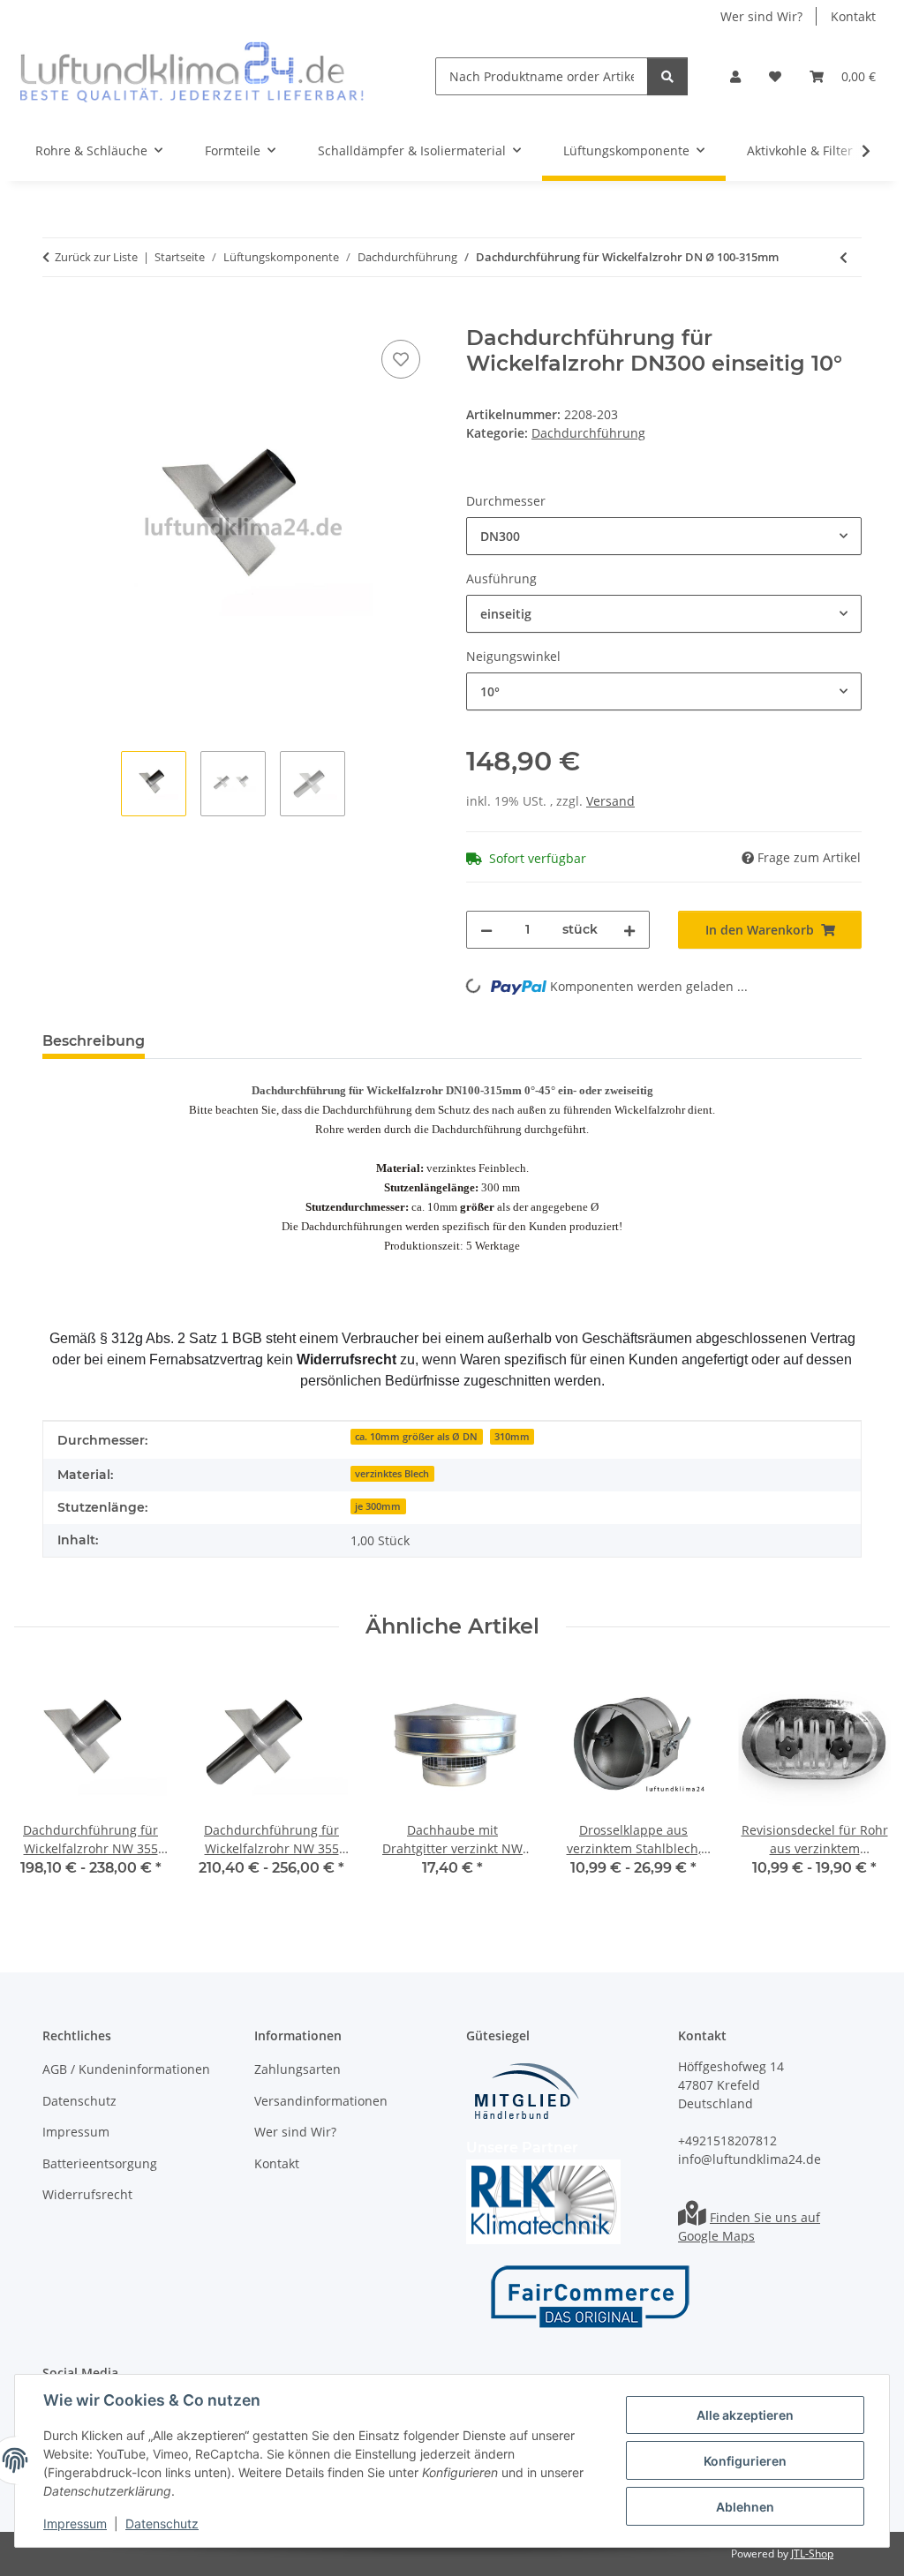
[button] (735, 76)
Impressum (75, 2523)
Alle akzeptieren (745, 2415)
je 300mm (378, 1506)
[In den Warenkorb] (56, 316)
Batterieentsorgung (100, 2163)
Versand (610, 801)
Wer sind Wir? (761, 16)
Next (861, 1785)
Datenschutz (162, 2523)
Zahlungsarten (298, 2069)
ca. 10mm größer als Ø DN (416, 1437)
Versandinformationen (321, 2101)
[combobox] (664, 536)
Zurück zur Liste (96, 257)
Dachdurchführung (588, 433)
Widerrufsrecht (87, 2194)
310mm (512, 1437)
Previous (44, 1785)
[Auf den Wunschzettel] (401, 359)
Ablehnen (745, 2507)
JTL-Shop (812, 2553)
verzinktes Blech (392, 1474)
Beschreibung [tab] (94, 1041)
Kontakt (853, 16)
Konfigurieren (745, 2461)
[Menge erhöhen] (629, 930)
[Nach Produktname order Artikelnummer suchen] (667, 76)
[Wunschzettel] (775, 76)
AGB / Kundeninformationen (126, 2069)
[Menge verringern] (486, 930)
